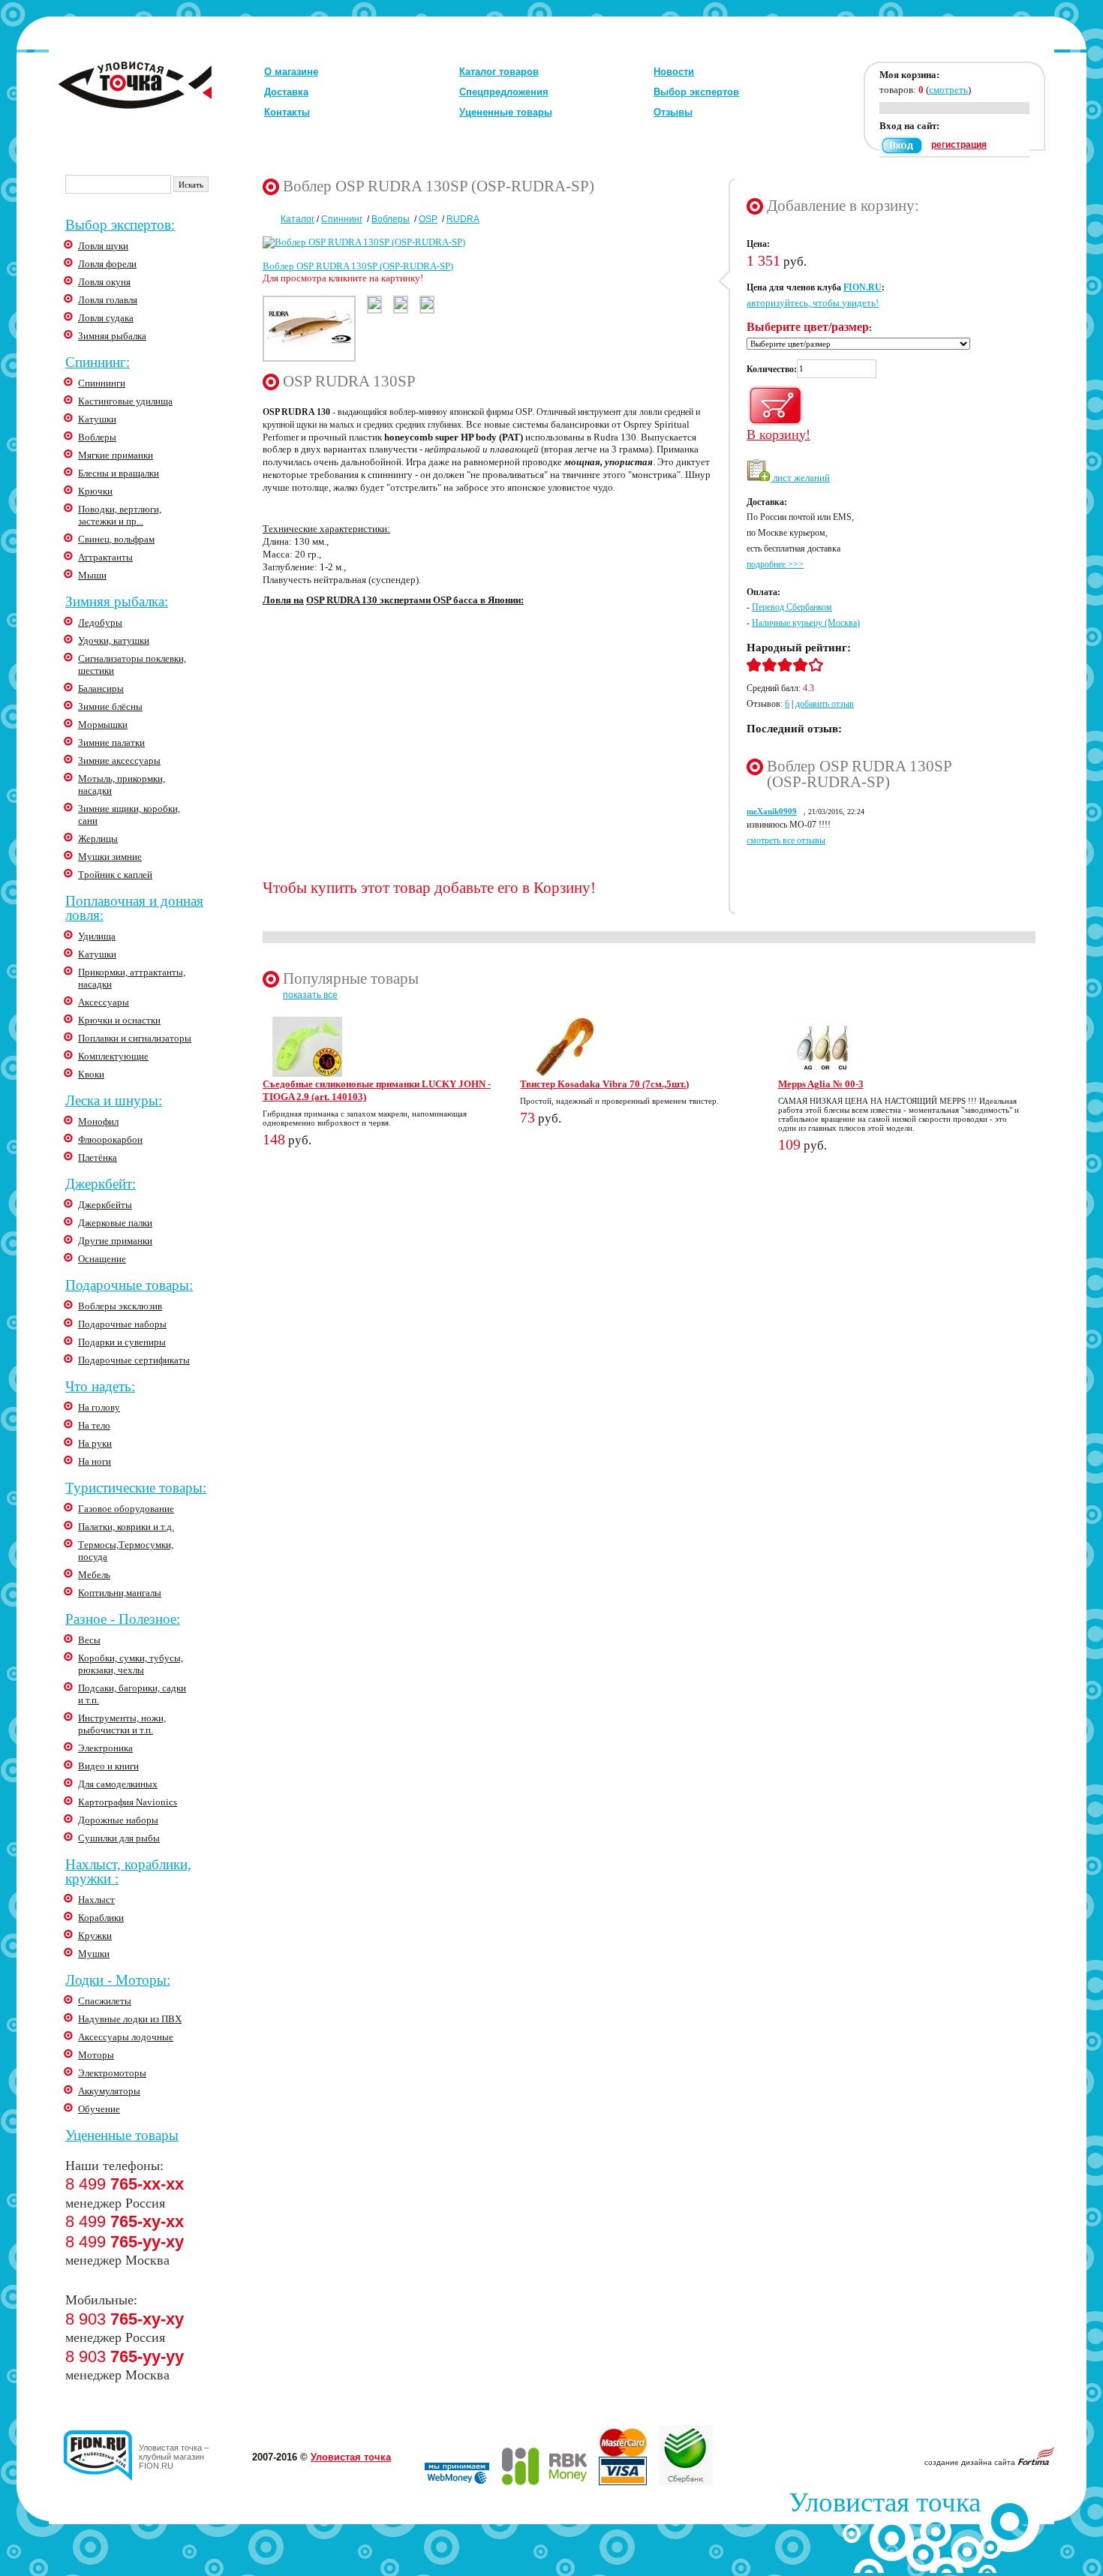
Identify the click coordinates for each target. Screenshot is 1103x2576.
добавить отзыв (825, 704)
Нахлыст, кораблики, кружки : (128, 1871)
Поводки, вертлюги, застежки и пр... (120, 515)
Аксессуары (104, 1002)
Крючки (95, 491)
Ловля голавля (108, 300)
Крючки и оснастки (119, 1020)
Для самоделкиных (118, 1784)
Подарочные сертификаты (134, 1360)
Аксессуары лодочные (126, 2037)
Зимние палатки (111, 742)
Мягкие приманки (116, 455)
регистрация (959, 145)
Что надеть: (100, 1386)
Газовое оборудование (126, 1509)
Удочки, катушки (114, 640)
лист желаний (800, 478)
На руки (95, 1443)
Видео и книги (108, 1766)
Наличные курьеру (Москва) (806, 623)
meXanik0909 (772, 811)
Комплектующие (113, 1056)
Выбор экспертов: (120, 225)
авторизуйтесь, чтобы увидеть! (813, 303)
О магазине (291, 72)
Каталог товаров (499, 72)
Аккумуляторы (109, 2091)
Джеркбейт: (101, 1184)
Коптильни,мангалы (120, 1593)
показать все (310, 995)
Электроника (105, 1748)
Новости (674, 72)
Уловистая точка (351, 2457)
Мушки (94, 1954)
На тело (94, 1425)
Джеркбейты (105, 1205)
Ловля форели (107, 264)
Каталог (298, 219)
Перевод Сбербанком (792, 607)
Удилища (97, 936)
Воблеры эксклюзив (120, 1306)
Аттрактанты (105, 557)
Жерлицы (98, 839)
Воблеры (97, 437)
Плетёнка (98, 1157)
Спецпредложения (504, 92)
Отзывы (673, 112)
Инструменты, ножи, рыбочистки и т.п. (122, 1724)
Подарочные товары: (129, 1285)
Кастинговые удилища (125, 401)
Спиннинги (102, 383)
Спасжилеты (105, 2001)
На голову (99, 1407)
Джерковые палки (115, 1223)
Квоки (91, 1074)
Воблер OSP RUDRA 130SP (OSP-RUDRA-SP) (358, 266)
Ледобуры (100, 622)
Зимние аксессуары (119, 760)
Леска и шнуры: (114, 1100)
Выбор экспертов (696, 92)
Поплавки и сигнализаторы (135, 1038)
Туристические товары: (136, 1488)
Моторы (96, 2055)
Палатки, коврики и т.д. (126, 1527)
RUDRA (463, 219)
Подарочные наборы (122, 1324)
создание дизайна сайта (971, 2462)
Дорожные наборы (118, 1820)
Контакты (287, 112)
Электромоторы (112, 2073)
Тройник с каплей (115, 875)
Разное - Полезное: (123, 1619)
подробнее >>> (775, 564)
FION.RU (863, 287)
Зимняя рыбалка (112, 336)
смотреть (948, 90)
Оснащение (102, 1259)
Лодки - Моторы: (118, 1980)
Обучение (99, 2109)
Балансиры (101, 688)
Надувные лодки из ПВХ (130, 2019)
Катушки (97, 419)
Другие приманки (115, 1241)
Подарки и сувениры (122, 1342)
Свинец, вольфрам (116, 539)
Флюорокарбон (110, 1139)
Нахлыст (96, 1900)
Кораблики (101, 1918)
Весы (89, 1640)
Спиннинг (342, 219)
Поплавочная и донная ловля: (134, 908)
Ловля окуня (104, 282)
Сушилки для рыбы (119, 1838)
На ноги (95, 1461)
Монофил (98, 1121)
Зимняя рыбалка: (117, 601)
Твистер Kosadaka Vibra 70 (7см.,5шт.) (604, 1084)
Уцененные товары (506, 112)
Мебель (94, 1575)
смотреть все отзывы (786, 840)
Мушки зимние (110, 857)
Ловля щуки (103, 246)
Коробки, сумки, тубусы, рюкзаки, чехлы (131, 1664)
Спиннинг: (98, 362)
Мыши (92, 575)
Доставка (286, 92)
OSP (428, 219)
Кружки (95, 1936)
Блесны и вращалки (119, 473)
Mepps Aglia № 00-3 (821, 1084)
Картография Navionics (128, 1802)
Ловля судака (106, 318)
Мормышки (103, 724)
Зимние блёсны (110, 706)
